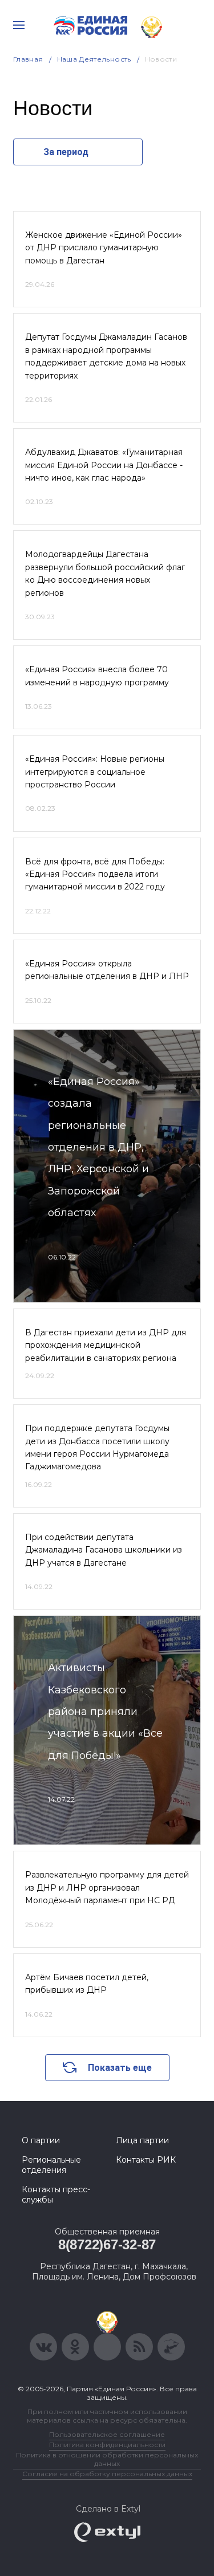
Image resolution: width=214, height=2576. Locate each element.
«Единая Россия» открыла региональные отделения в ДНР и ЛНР (107, 970)
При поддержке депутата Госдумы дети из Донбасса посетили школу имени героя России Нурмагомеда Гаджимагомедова (97, 1447)
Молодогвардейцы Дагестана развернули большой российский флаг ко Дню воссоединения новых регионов (105, 573)
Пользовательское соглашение (107, 2434)
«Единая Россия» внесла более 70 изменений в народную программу (97, 676)
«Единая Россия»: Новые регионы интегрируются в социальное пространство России (95, 772)
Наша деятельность (94, 59)
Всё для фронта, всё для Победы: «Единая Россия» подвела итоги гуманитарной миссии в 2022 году (95, 874)
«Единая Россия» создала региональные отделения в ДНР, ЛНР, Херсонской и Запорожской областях (98, 1147)
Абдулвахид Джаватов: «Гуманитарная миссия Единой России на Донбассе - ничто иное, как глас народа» (104, 465)
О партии (41, 2140)
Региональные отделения (51, 2165)
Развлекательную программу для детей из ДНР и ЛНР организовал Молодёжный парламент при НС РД (107, 1888)
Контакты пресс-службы (56, 2195)
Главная (28, 59)
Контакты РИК (146, 2160)
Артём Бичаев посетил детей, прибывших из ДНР (87, 1984)
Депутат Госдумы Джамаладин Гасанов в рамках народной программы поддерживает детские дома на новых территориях (106, 356)
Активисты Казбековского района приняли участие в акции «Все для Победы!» (105, 1712)
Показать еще (120, 2068)
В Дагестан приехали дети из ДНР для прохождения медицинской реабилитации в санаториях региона (106, 1345)
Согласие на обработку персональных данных (107, 2474)
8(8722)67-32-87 (107, 2244)
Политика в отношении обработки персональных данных (107, 2459)
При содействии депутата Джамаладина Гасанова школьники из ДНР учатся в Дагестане (104, 1550)
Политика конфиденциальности (107, 2445)
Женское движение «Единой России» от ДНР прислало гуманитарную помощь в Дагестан (104, 248)
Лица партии (142, 2140)
